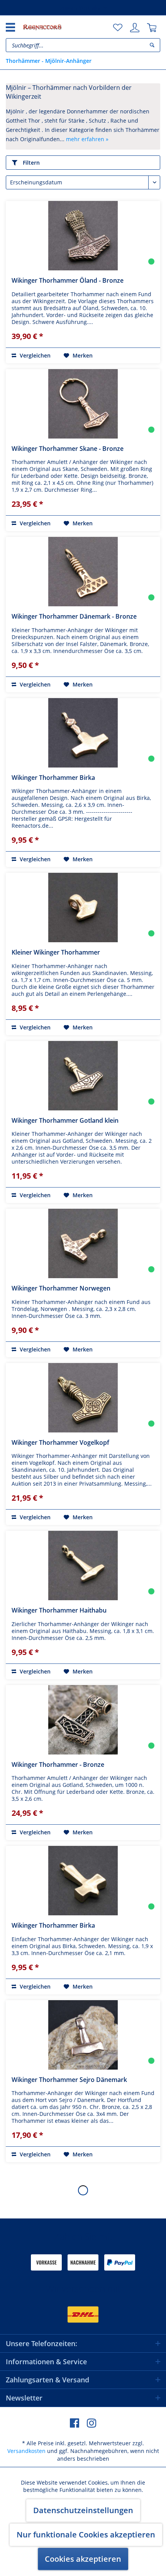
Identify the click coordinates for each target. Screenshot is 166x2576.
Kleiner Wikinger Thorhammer (56, 952)
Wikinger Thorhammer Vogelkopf (60, 1442)
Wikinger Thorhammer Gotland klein (65, 1120)
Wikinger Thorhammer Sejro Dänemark (69, 2080)
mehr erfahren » (87, 139)
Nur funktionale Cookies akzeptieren (86, 2535)
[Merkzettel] (118, 28)
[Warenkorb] (152, 28)
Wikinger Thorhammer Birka (53, 778)
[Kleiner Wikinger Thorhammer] (83, 908)
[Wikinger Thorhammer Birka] (83, 733)
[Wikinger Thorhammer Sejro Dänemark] (83, 2035)
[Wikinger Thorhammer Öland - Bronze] (83, 236)
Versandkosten (26, 2451)
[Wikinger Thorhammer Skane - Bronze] (83, 404)
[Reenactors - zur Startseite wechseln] (42, 27)
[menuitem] (118, 28)
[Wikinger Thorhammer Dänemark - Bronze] (83, 572)
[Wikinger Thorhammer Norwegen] (83, 1243)
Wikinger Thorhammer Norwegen (61, 1288)
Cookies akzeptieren (83, 2559)
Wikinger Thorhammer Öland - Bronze (68, 280)
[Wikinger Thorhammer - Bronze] (83, 1720)
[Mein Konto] (135, 28)
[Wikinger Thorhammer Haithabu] (83, 1566)
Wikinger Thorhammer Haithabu (59, 1610)
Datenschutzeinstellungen (83, 2510)
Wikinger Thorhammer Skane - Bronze (68, 449)
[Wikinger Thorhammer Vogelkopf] (83, 1398)
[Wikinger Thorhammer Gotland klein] (83, 1076)
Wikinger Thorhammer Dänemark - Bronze (74, 616)
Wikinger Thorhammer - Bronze (58, 1765)
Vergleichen (34, 355)
